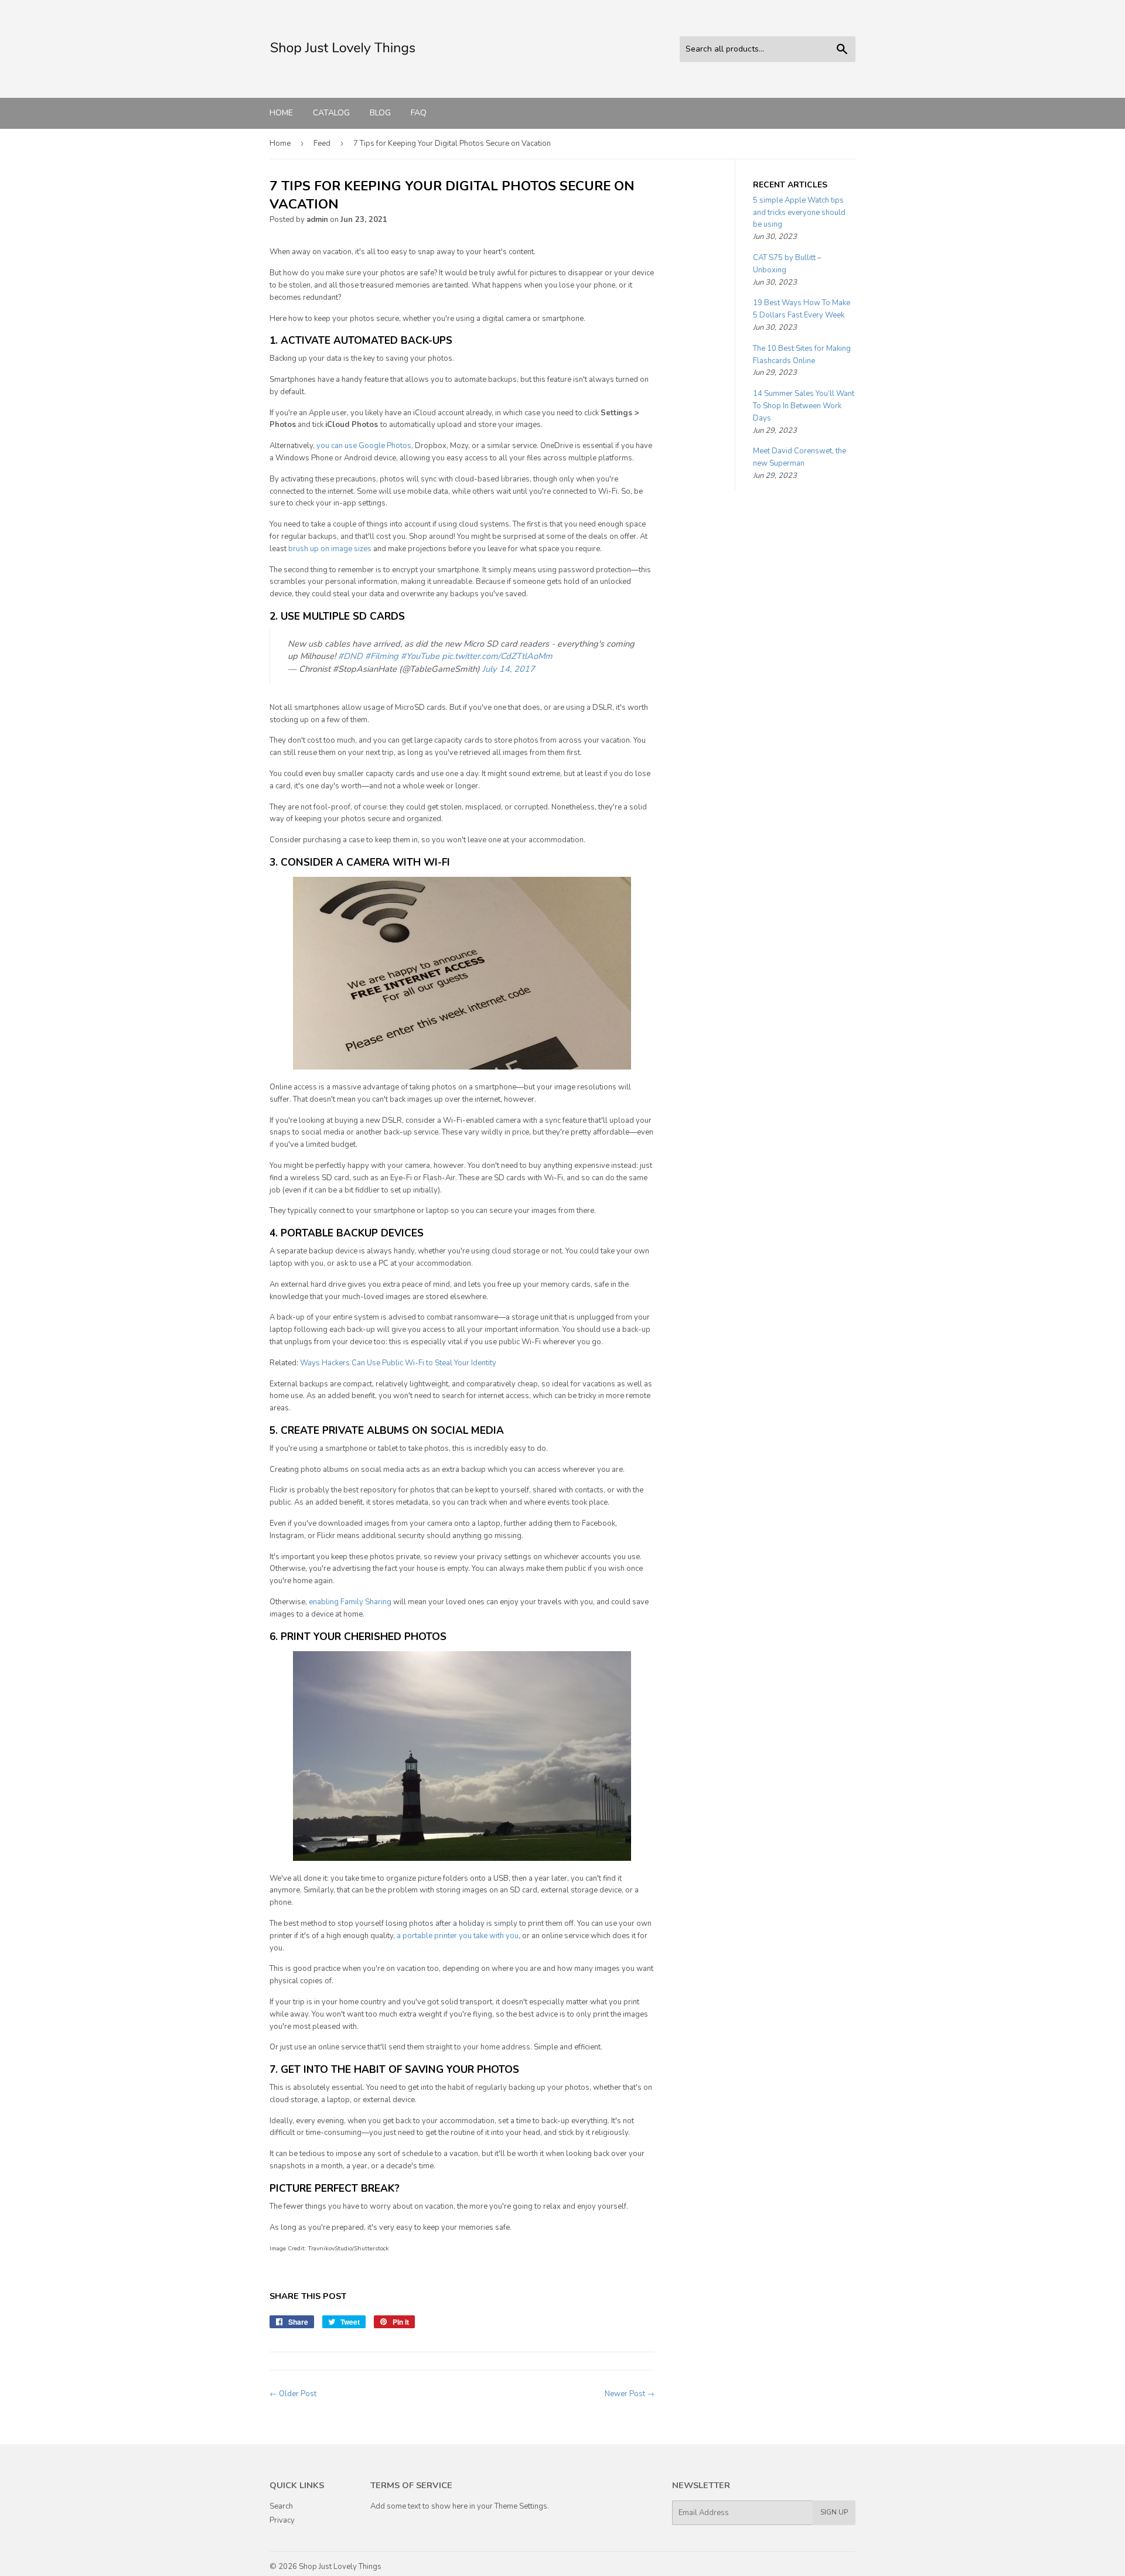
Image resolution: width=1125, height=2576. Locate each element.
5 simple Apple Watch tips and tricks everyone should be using (799, 213)
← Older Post (293, 2394)
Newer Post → (630, 2394)
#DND (350, 656)
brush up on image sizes (330, 549)
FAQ (419, 113)
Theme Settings (521, 2506)
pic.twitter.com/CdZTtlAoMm (497, 656)
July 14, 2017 (509, 669)
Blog (380, 113)
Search (281, 2506)
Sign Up (834, 2512)
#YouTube (420, 656)
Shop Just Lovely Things (340, 2567)
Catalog (331, 113)
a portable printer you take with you (458, 1936)
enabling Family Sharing (350, 1602)
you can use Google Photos (364, 446)
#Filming (382, 656)
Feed (322, 144)
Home (281, 113)
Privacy (282, 2520)
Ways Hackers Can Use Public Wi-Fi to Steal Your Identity (398, 1363)
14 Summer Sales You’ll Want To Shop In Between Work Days (804, 406)
